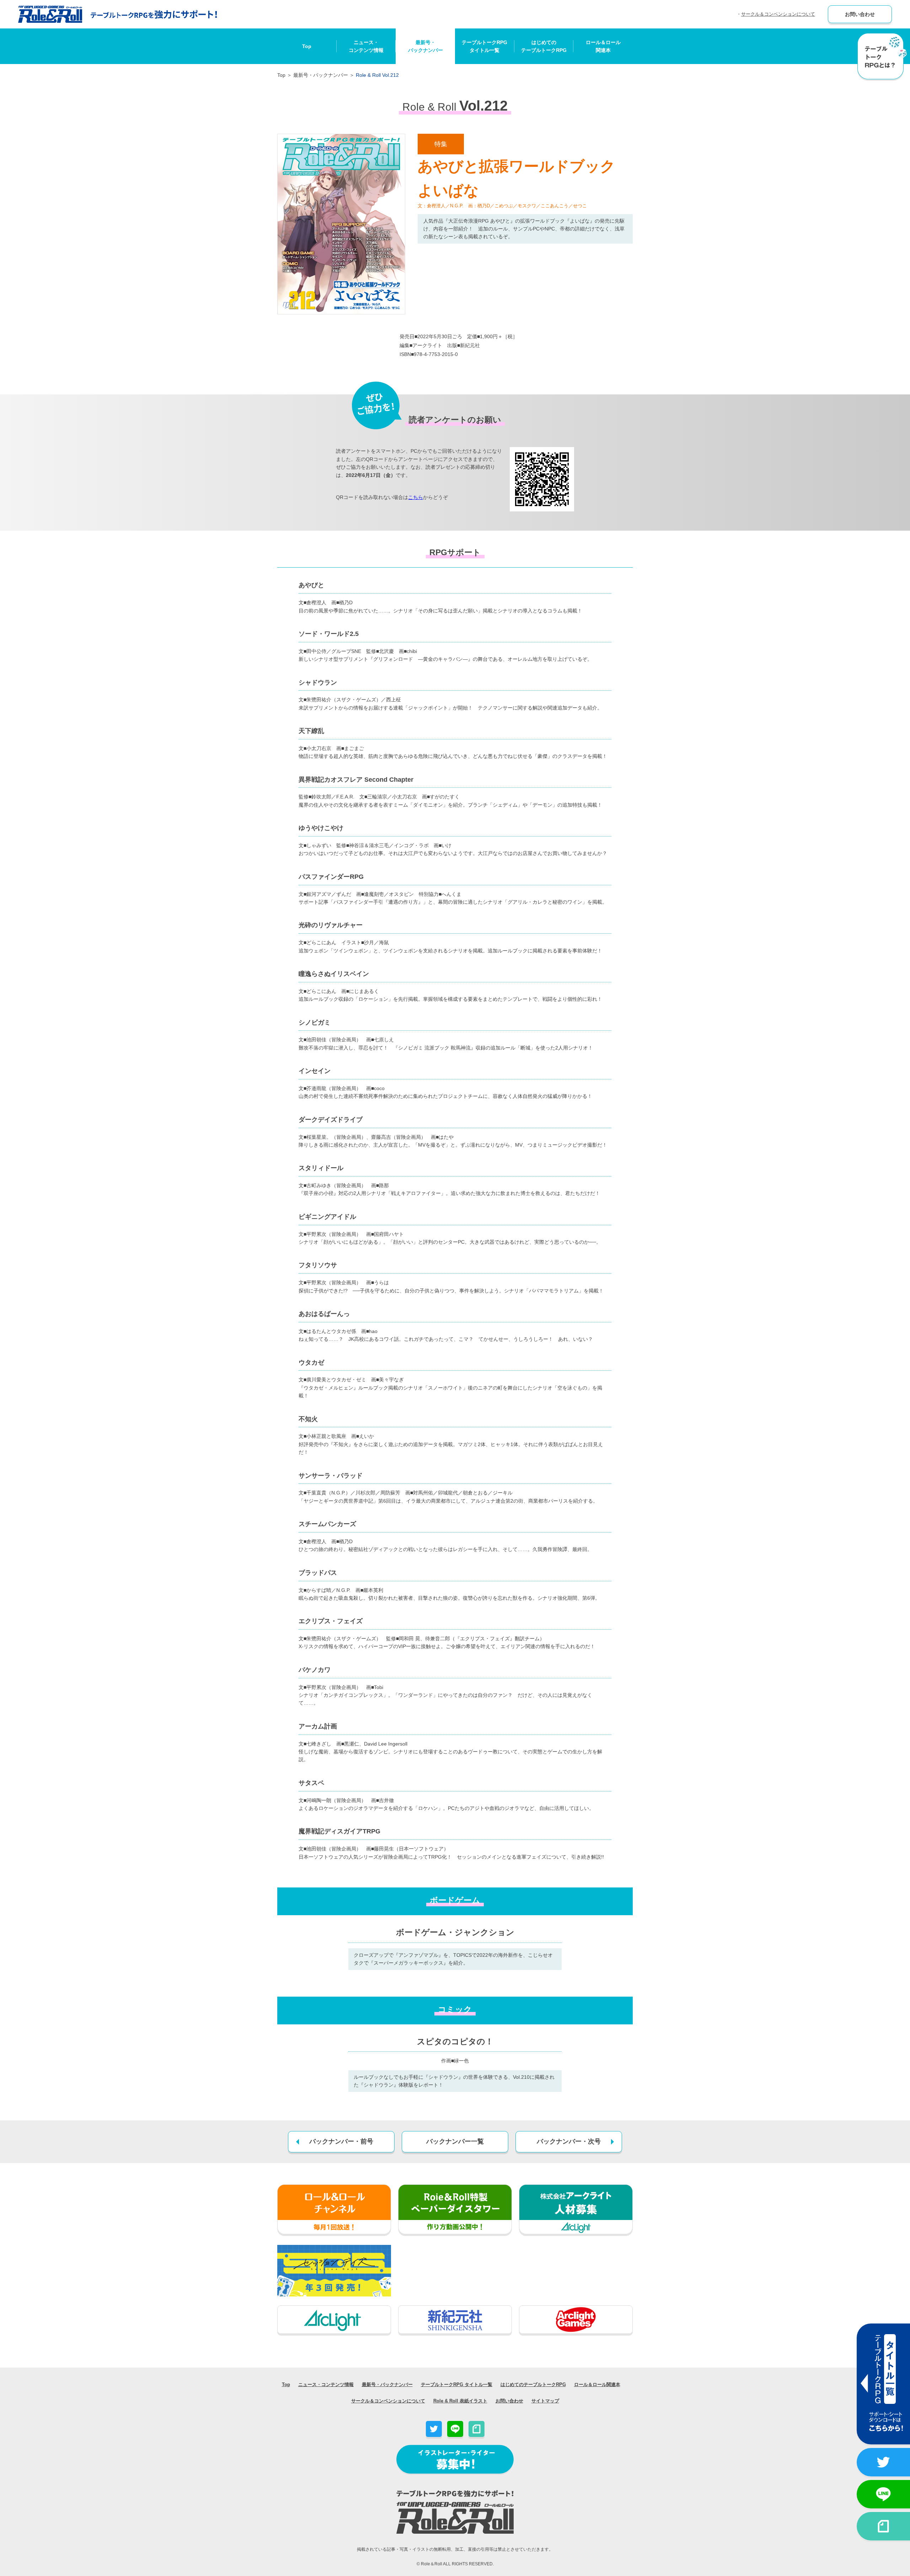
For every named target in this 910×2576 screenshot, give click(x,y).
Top (307, 46)
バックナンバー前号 (341, 2141)
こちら (416, 497)
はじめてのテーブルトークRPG (544, 46)
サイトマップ (545, 2401)
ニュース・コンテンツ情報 (366, 46)
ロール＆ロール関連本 (603, 46)
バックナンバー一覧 (455, 2141)
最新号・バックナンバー (425, 46)
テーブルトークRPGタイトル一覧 (485, 46)
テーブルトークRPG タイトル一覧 (457, 2384)
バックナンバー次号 (569, 2141)
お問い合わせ (860, 14)
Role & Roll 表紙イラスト (460, 2401)
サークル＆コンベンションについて (778, 14)
